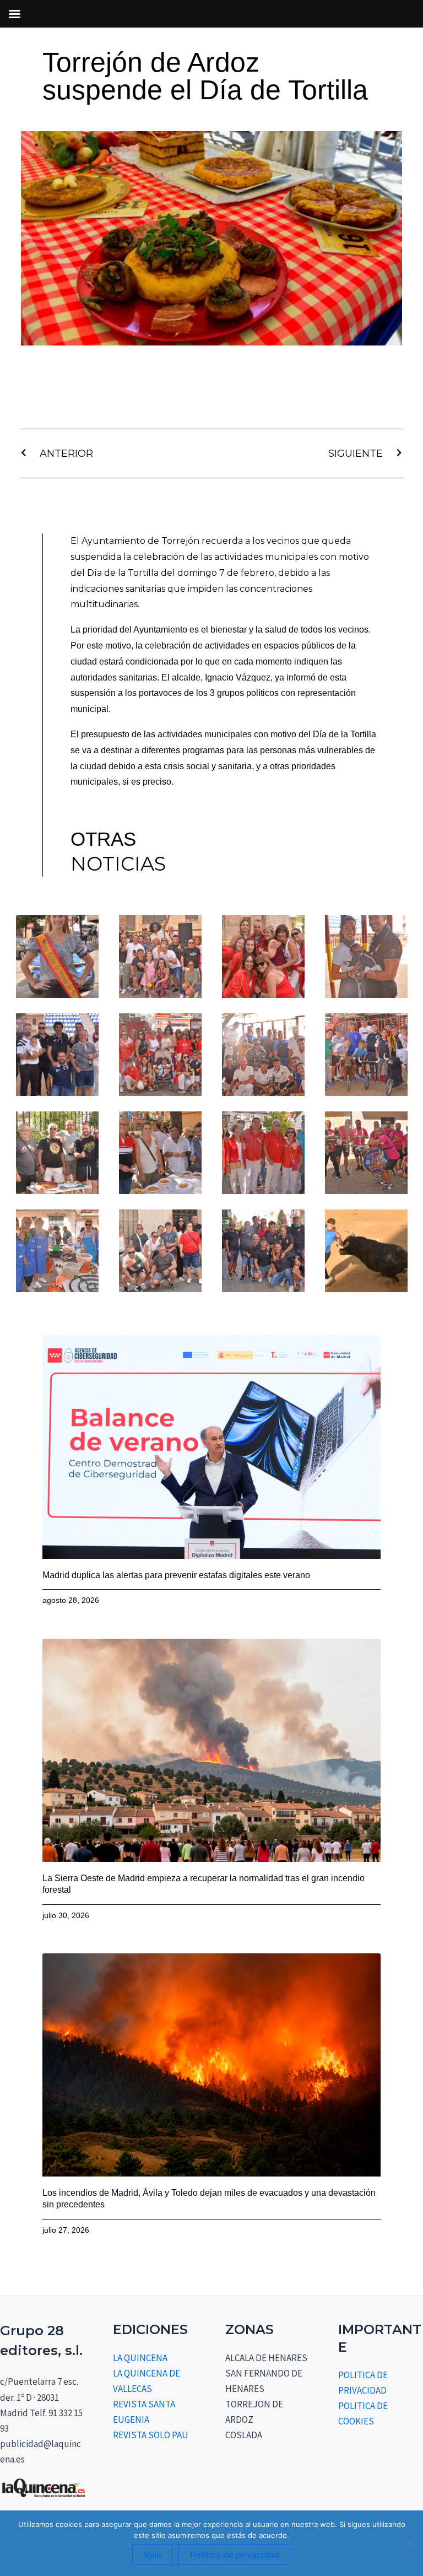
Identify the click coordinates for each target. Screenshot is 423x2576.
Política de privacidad (235, 2555)
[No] (409, 2543)
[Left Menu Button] (14, 14)
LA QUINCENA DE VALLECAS (147, 2381)
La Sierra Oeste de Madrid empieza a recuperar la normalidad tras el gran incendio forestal (204, 1884)
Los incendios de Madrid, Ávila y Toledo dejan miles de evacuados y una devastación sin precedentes (209, 2199)
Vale (153, 2555)
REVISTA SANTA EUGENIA (144, 2412)
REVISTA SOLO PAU (151, 2435)
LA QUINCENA (140, 2358)
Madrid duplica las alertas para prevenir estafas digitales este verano (176, 1575)
